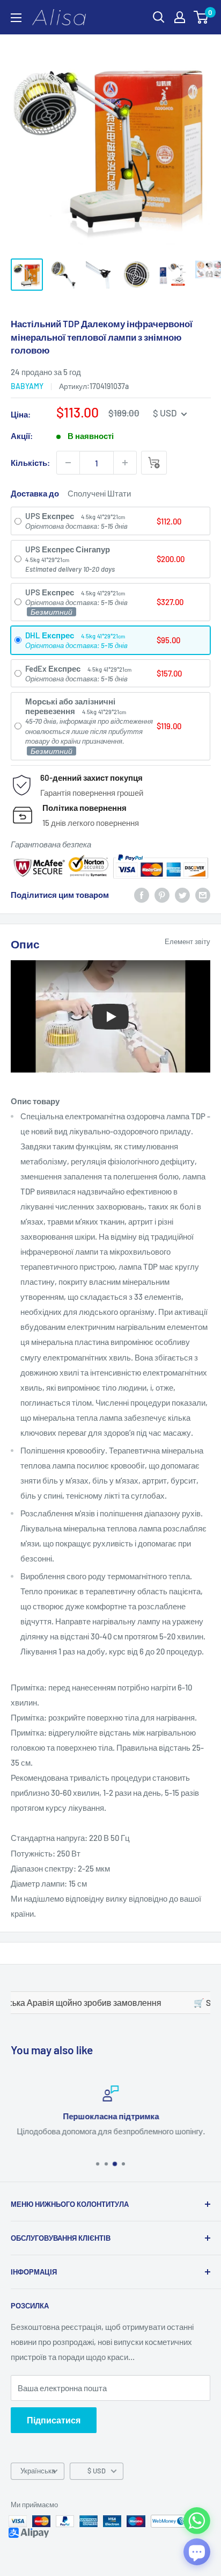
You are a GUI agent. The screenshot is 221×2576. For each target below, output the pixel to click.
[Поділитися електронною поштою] (203, 895)
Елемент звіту (187, 941)
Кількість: (30, 463)
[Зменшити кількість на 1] (68, 463)
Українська (38, 2471)
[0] (201, 17)
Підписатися (54, 2420)
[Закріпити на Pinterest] (162, 895)
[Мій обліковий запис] (180, 17)
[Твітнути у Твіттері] (182, 895)
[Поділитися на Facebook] (142, 895)
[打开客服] (197, 2552)
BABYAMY (27, 386)
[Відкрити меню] (16, 18)
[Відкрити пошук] (159, 17)
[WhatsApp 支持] (197, 2521)
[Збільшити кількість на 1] (125, 463)
